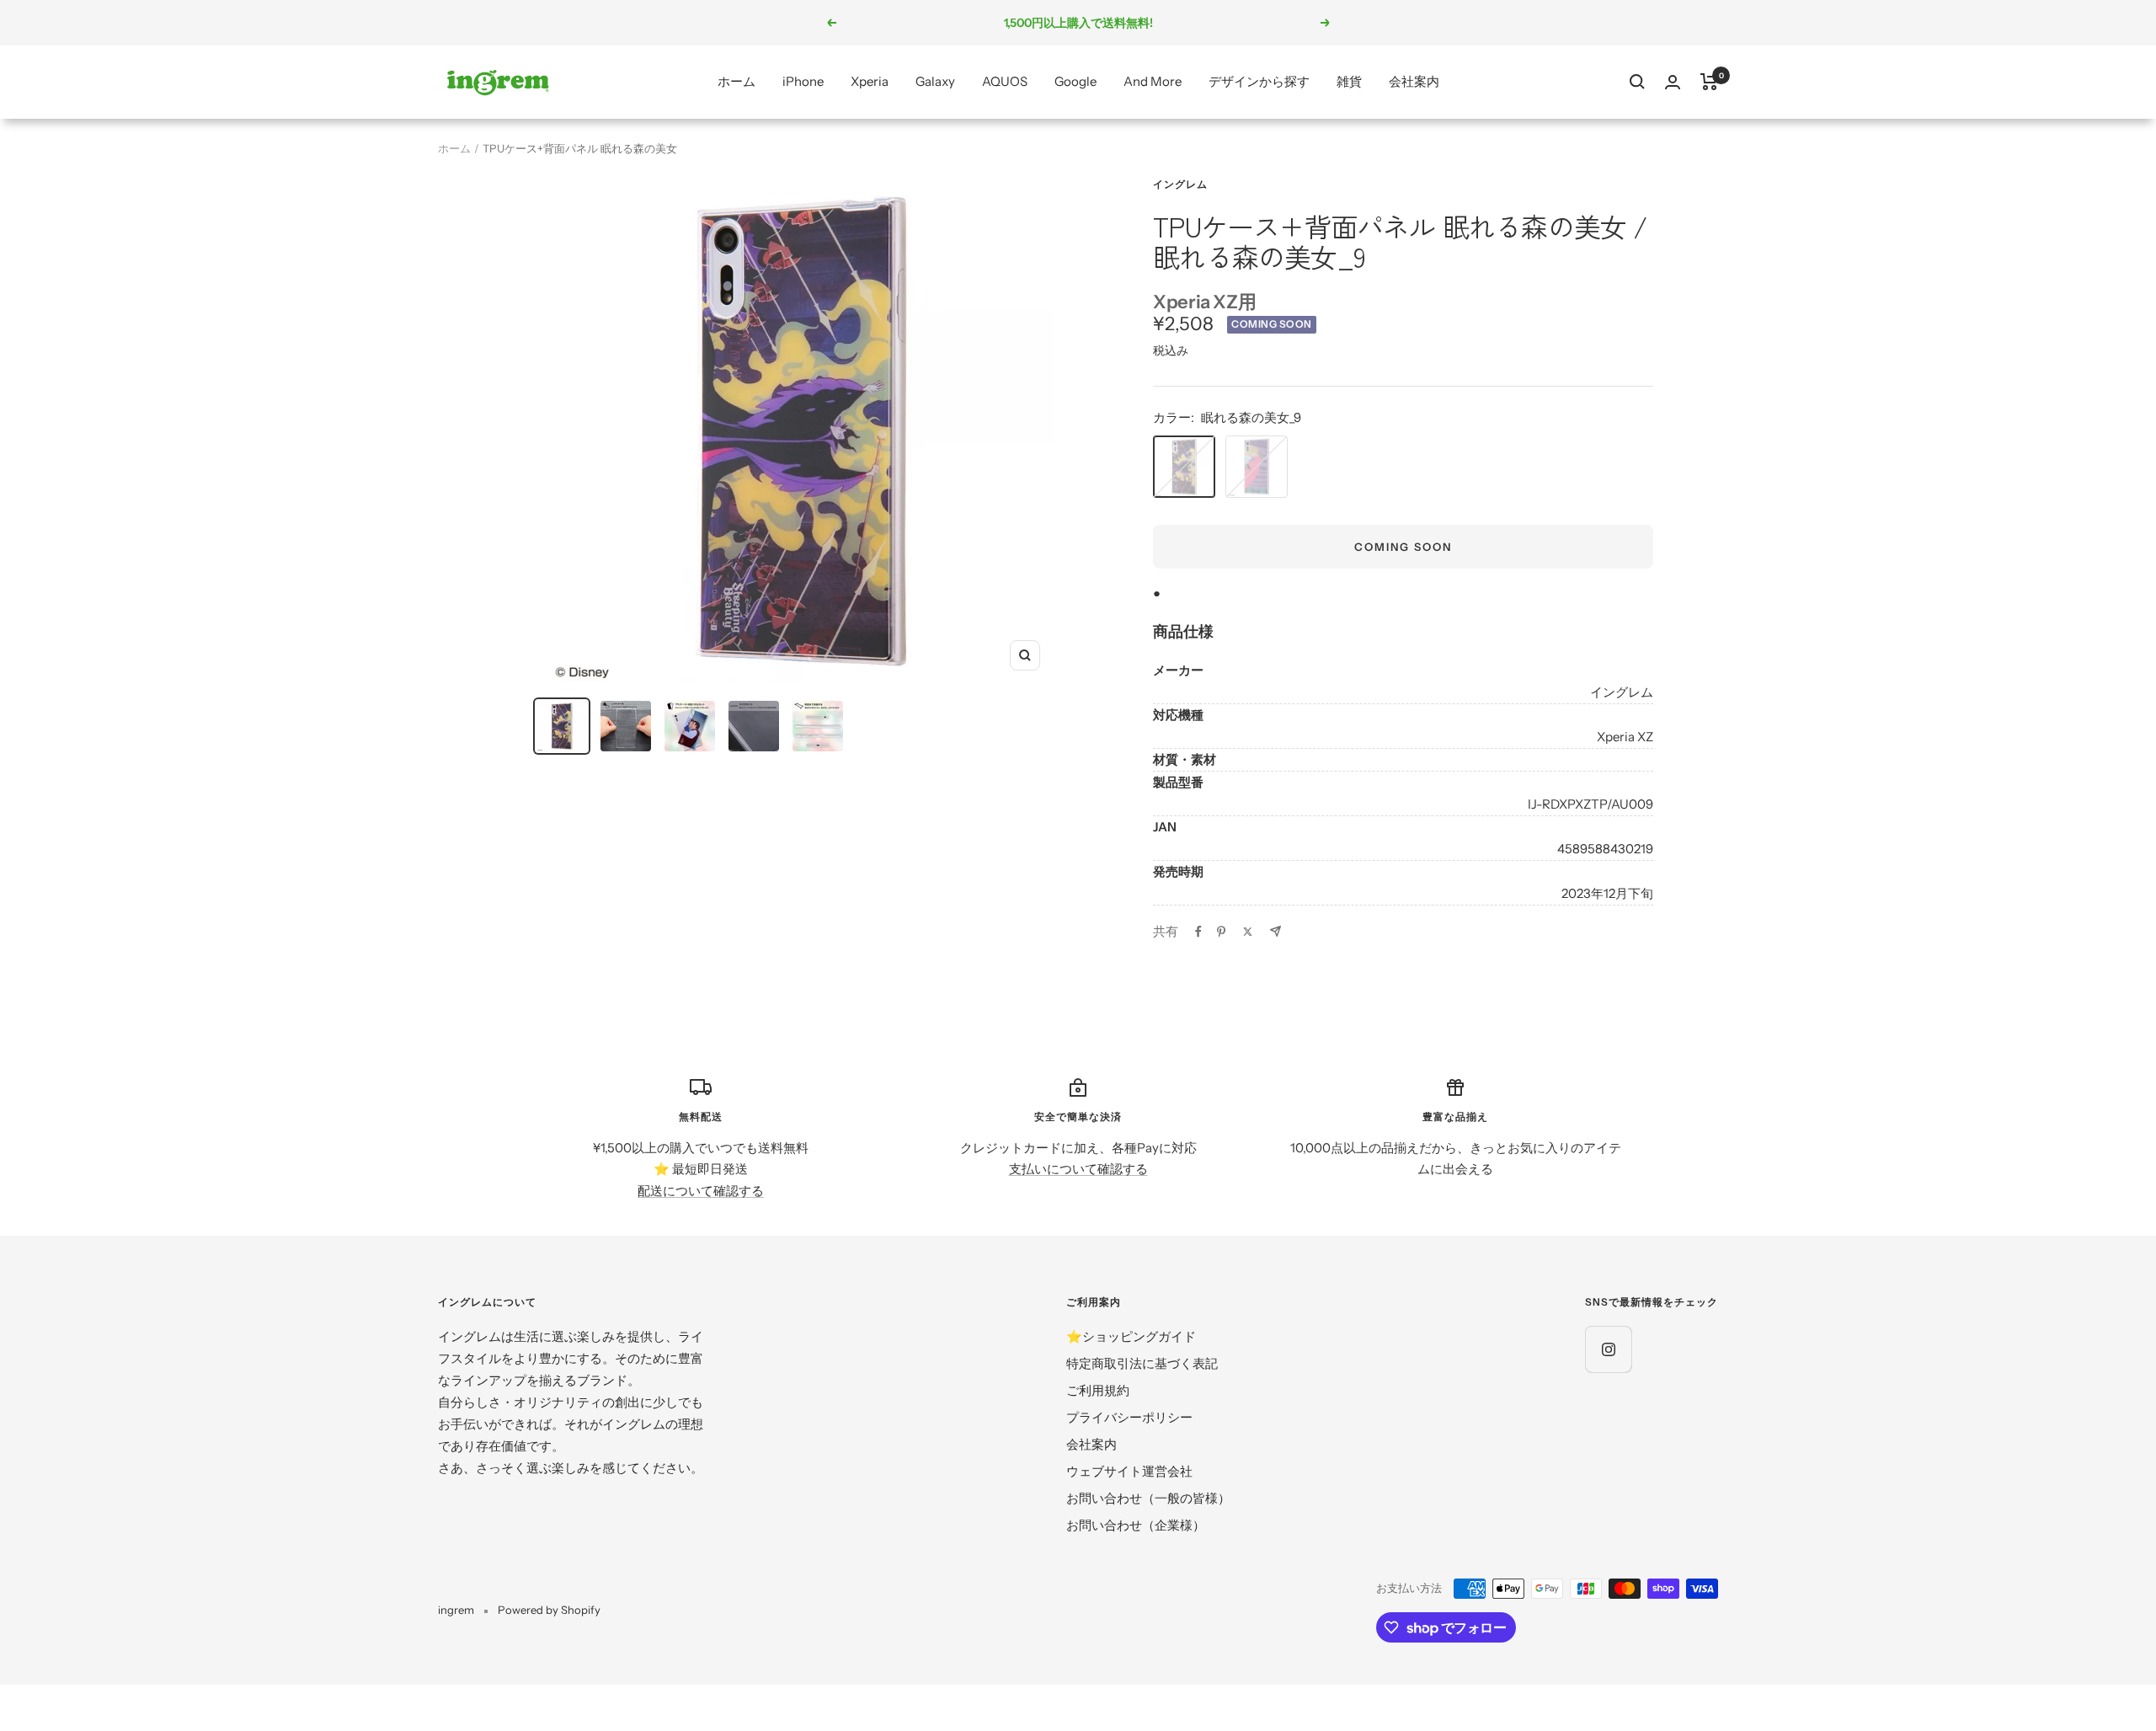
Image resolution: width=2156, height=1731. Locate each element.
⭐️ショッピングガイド (1131, 1336)
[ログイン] (1673, 82)
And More (1153, 81)
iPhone (803, 81)
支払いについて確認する (1078, 1169)
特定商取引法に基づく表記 (1142, 1363)
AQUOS (1005, 81)
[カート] (1709, 82)
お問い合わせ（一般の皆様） (1148, 1498)
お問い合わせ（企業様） (1136, 1525)
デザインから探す (1259, 81)
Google (1075, 81)
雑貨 (1349, 81)
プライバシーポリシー (1129, 1417)
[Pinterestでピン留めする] (1221, 932)
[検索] (1637, 82)
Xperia (870, 81)
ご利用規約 (1098, 1390)
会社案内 (1414, 81)
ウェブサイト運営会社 (1129, 1471)
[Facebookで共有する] (1198, 932)
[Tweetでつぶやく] (1248, 932)
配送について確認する (701, 1191)
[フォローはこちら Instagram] (1608, 1349)
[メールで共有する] (1275, 931)
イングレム (1180, 184)
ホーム (736, 81)
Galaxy (935, 81)
